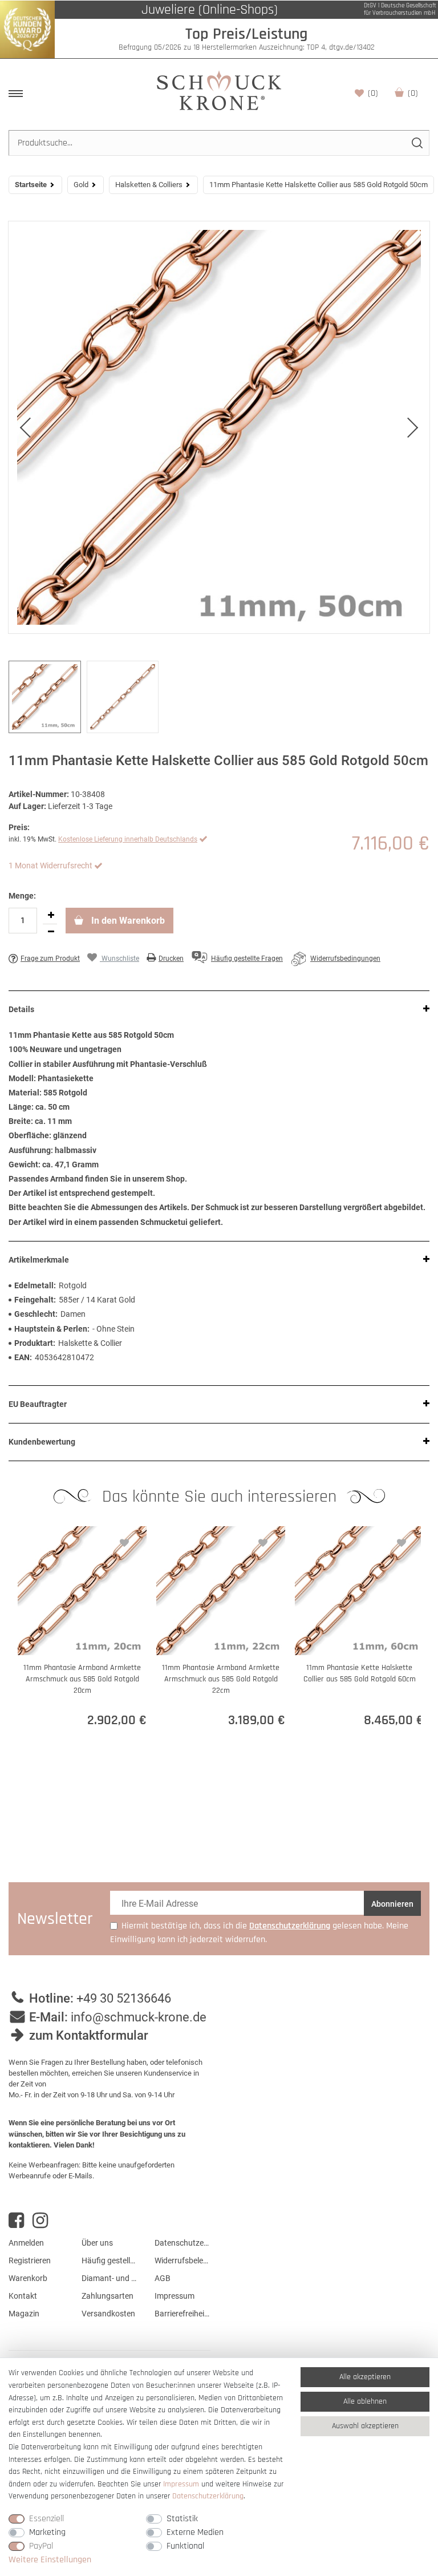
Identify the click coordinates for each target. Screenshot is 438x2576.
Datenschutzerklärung (182, 2243)
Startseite (31, 185)
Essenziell (46, 2519)
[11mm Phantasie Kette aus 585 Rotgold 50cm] (219, 427)
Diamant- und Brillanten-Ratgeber (109, 2278)
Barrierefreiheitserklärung (182, 2314)
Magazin (24, 2314)
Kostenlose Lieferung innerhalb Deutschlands (128, 839)
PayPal (41, 2546)
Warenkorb (413, 93)
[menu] (16, 94)
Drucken (171, 959)
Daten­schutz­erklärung (208, 2496)
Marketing (47, 2532)
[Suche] (417, 143)
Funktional (185, 2546)
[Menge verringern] (51, 932)
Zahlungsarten (108, 2296)
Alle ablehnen (365, 2401)
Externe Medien (195, 2532)
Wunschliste (373, 93)
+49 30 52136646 (124, 1998)
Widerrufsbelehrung (182, 2260)
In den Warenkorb (127, 921)
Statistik (182, 2519)
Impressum (175, 2296)
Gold (81, 185)
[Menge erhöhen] (51, 916)
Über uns (97, 2243)
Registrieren (30, 2260)
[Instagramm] (40, 2221)
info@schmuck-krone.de (139, 2017)
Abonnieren (392, 1904)
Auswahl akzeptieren (365, 2426)
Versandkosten (108, 2314)
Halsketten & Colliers (149, 185)
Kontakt (23, 2296)
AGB (163, 2278)
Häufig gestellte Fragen (109, 2260)
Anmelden (26, 2243)
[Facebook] (16, 2221)
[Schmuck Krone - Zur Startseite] (219, 90)
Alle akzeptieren (365, 2377)
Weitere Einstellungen (50, 2560)
